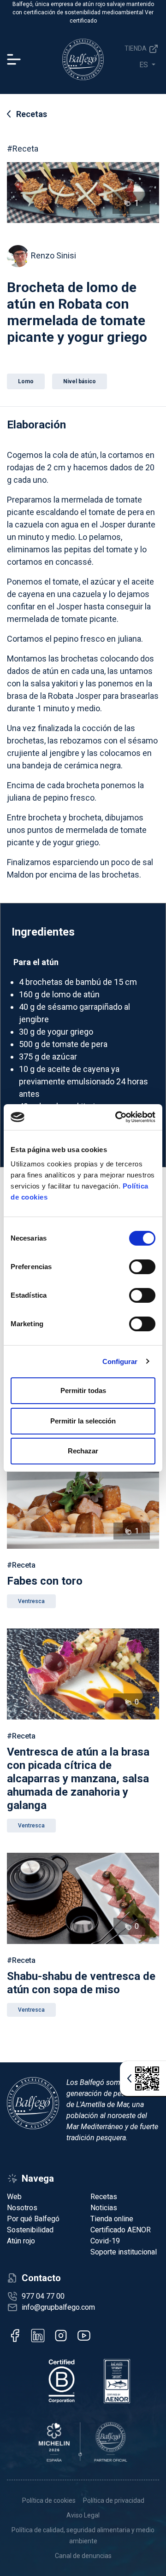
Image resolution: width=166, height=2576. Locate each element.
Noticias (104, 2208)
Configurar (120, 1361)
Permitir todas (83, 1390)
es (145, 65)
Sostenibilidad (30, 2230)
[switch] (142, 1267)
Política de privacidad (114, 2500)
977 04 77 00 (43, 2296)
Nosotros (22, 2208)
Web (14, 2197)
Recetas (32, 114)
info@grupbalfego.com (58, 2307)
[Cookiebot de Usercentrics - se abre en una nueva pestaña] (117, 1117)
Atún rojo (21, 2241)
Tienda (136, 48)
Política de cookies (49, 2500)
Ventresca (31, 1601)
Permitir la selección (83, 1421)
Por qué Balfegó (33, 2219)
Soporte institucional (124, 2252)
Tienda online (112, 2219)
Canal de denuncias (83, 2556)
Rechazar (83, 1451)
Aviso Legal (83, 2515)
